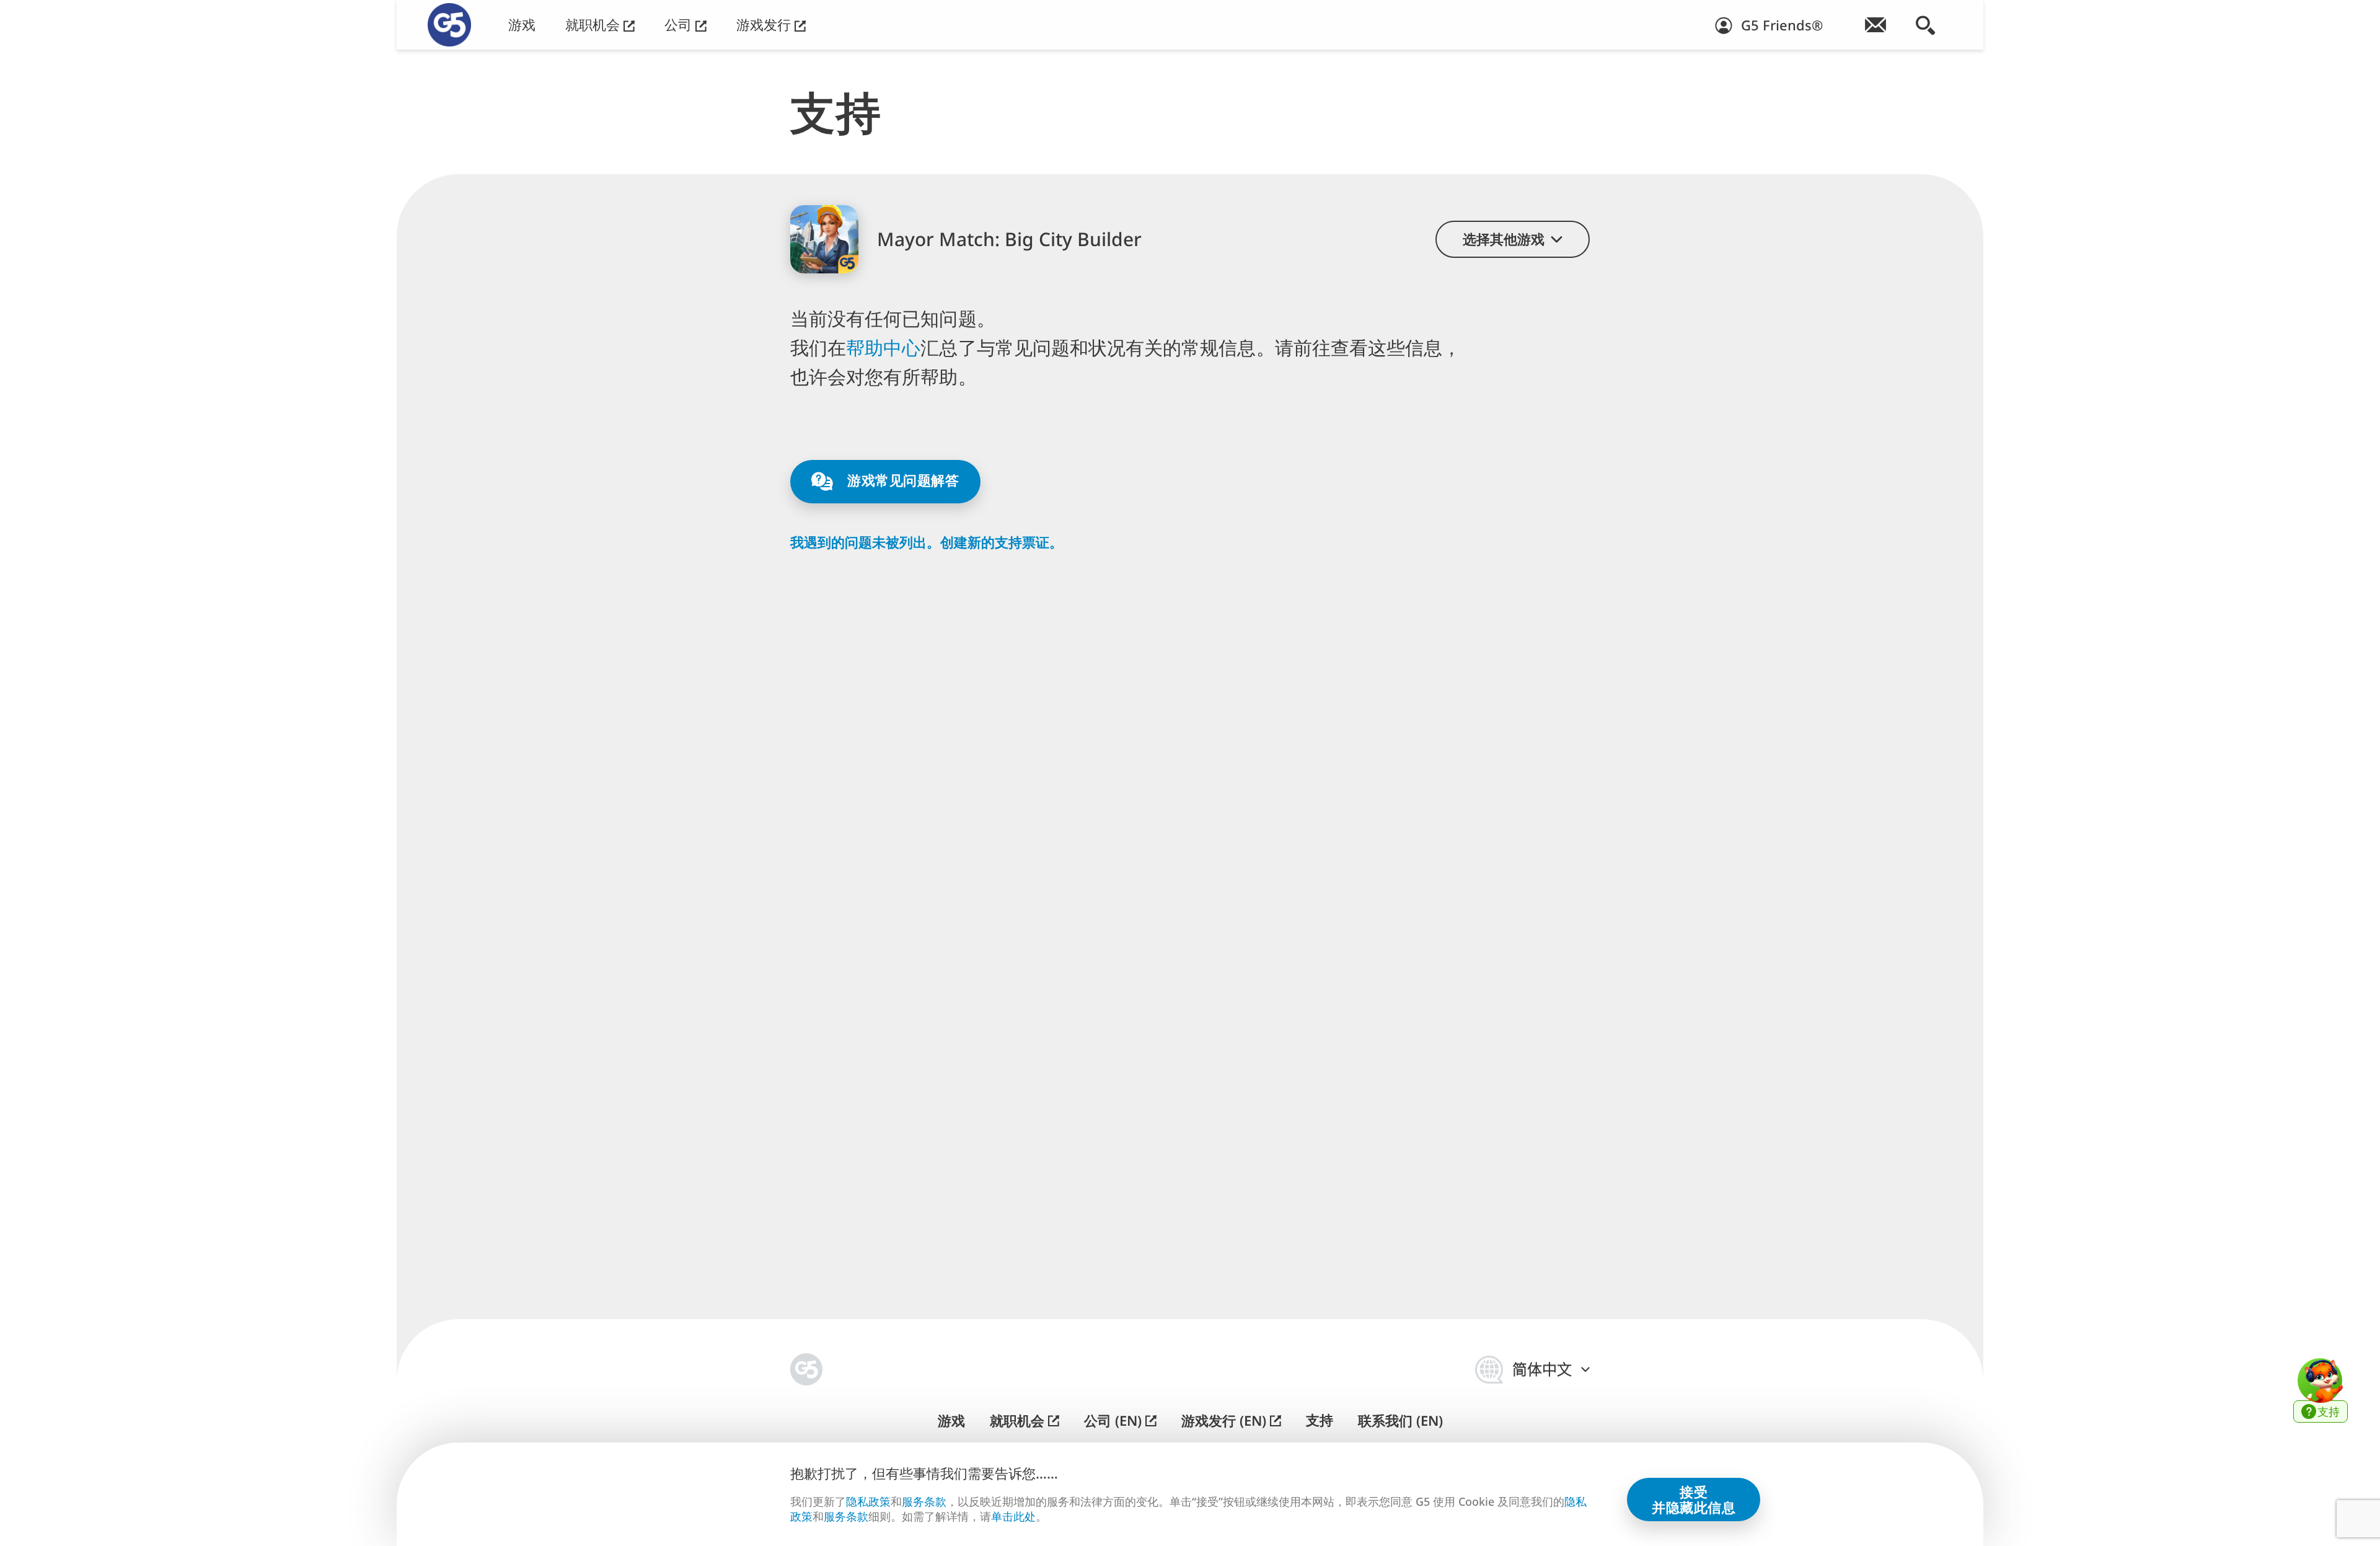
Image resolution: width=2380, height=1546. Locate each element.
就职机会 (594, 24)
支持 (1320, 1420)
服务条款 (924, 1501)
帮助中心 (883, 347)
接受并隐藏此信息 (1694, 1499)
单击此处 (1013, 1517)
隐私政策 (868, 1501)
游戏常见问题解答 (901, 480)
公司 (680, 24)
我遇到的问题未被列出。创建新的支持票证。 (927, 542)
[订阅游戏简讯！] (1875, 25)
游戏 (522, 24)
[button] (1513, 239)
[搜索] (1925, 25)
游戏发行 (765, 24)
